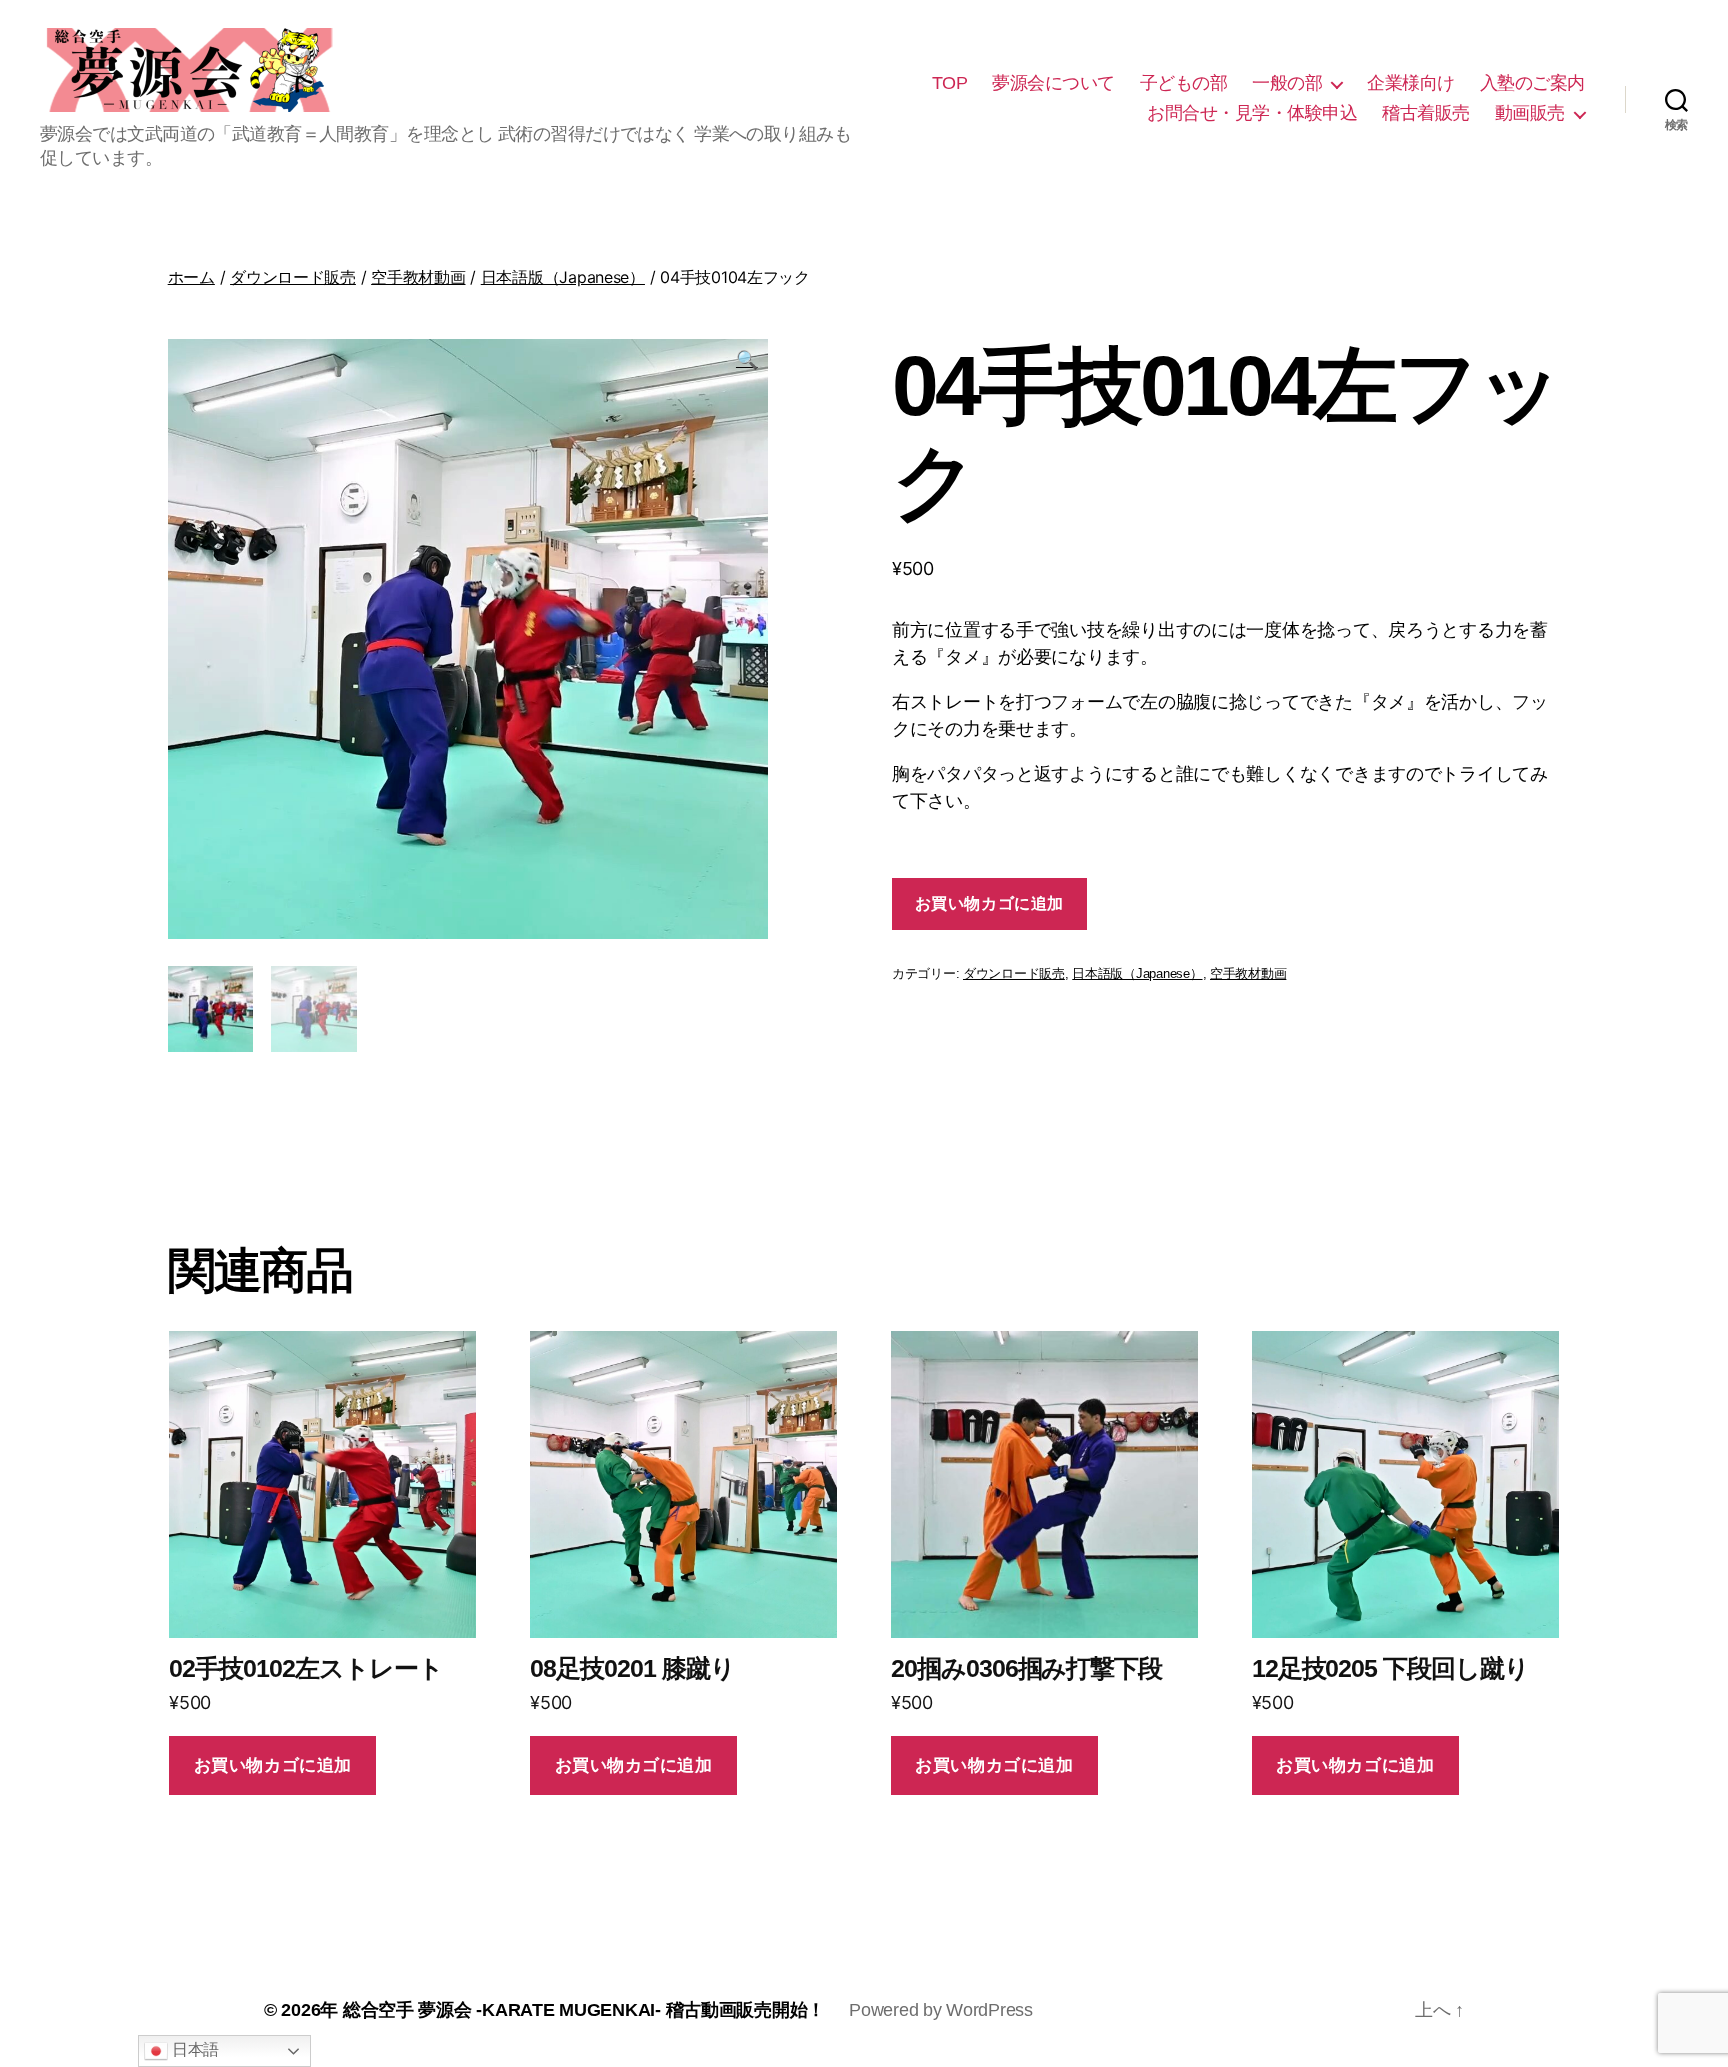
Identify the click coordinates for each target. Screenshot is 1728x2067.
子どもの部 (1184, 83)
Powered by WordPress (941, 2010)
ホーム (191, 277)
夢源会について (1053, 83)
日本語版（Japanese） (563, 277)
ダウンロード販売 (293, 277)
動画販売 (1530, 113)
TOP (950, 83)
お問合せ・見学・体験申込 (1252, 113)
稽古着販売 (1426, 113)
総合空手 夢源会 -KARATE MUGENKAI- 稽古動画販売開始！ (584, 2010)
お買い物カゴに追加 (989, 903)
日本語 (193, 2049)
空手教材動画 (418, 277)
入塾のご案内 (1532, 83)
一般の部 (1287, 83)
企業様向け (1411, 83)
